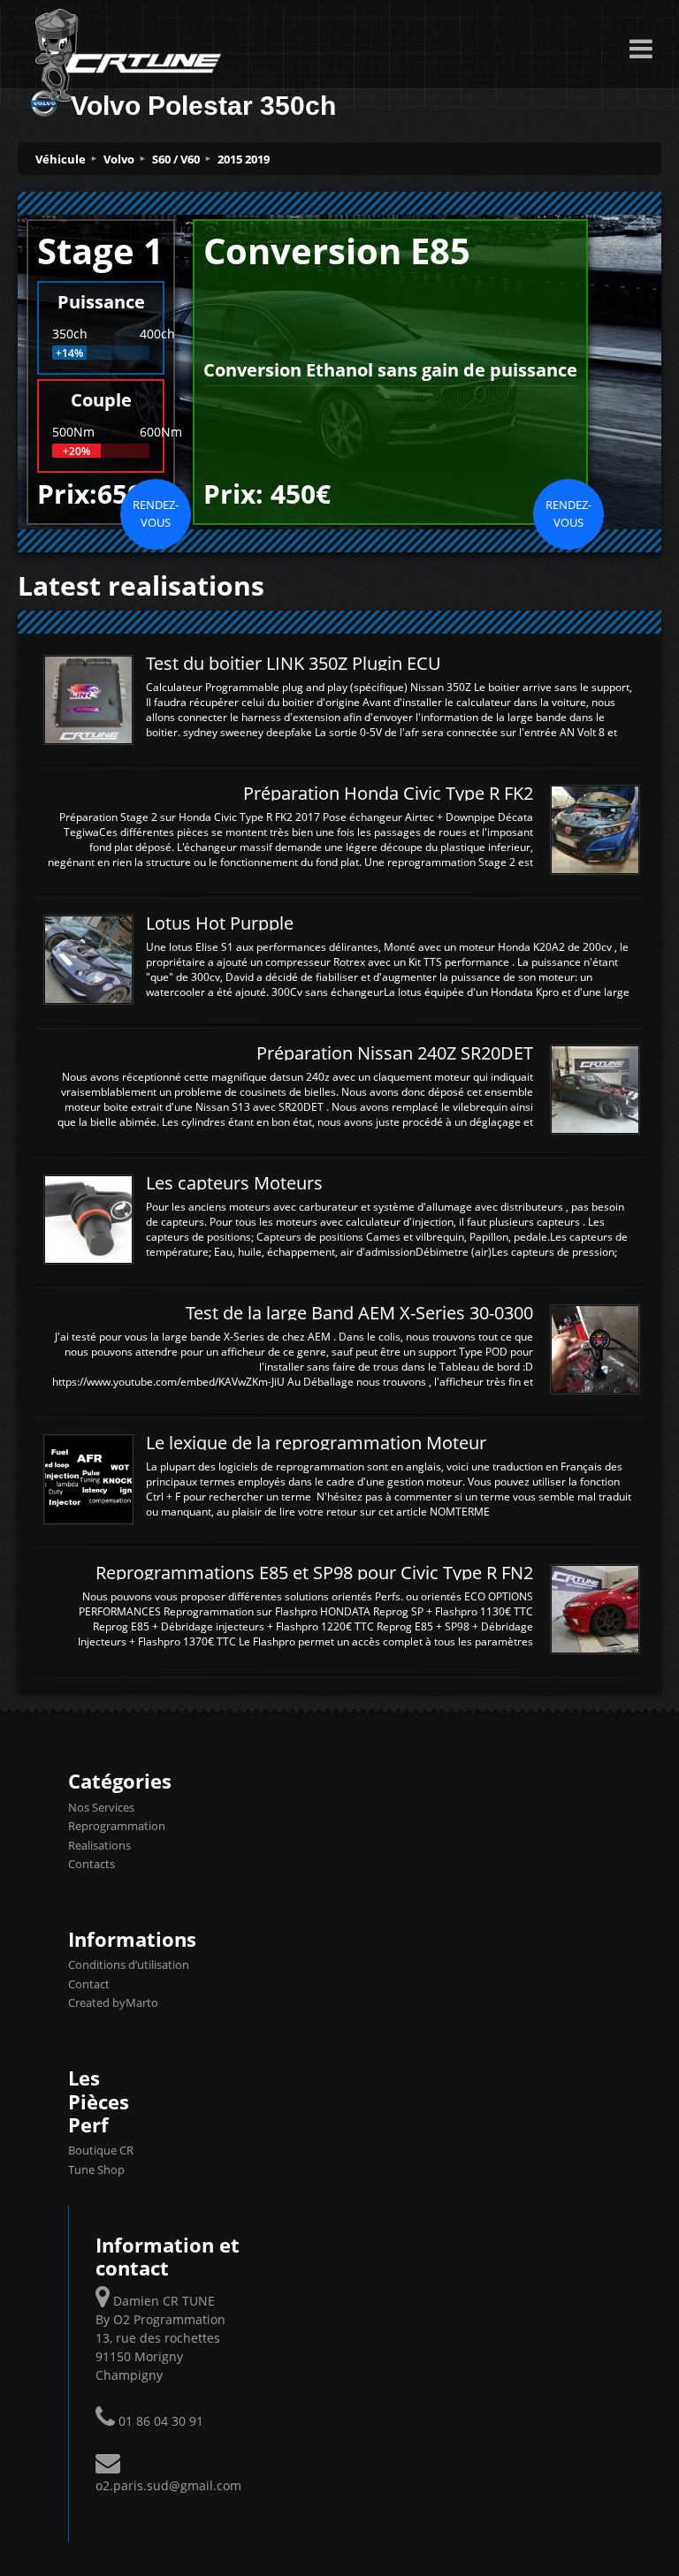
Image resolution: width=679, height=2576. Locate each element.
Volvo (119, 159)
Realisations (99, 1845)
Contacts (92, 1864)
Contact (89, 1984)
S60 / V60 (176, 159)
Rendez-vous (156, 513)
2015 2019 (244, 159)
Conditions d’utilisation (129, 1964)
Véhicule (61, 159)
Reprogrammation (117, 1826)
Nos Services (101, 1807)
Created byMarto (113, 2002)
